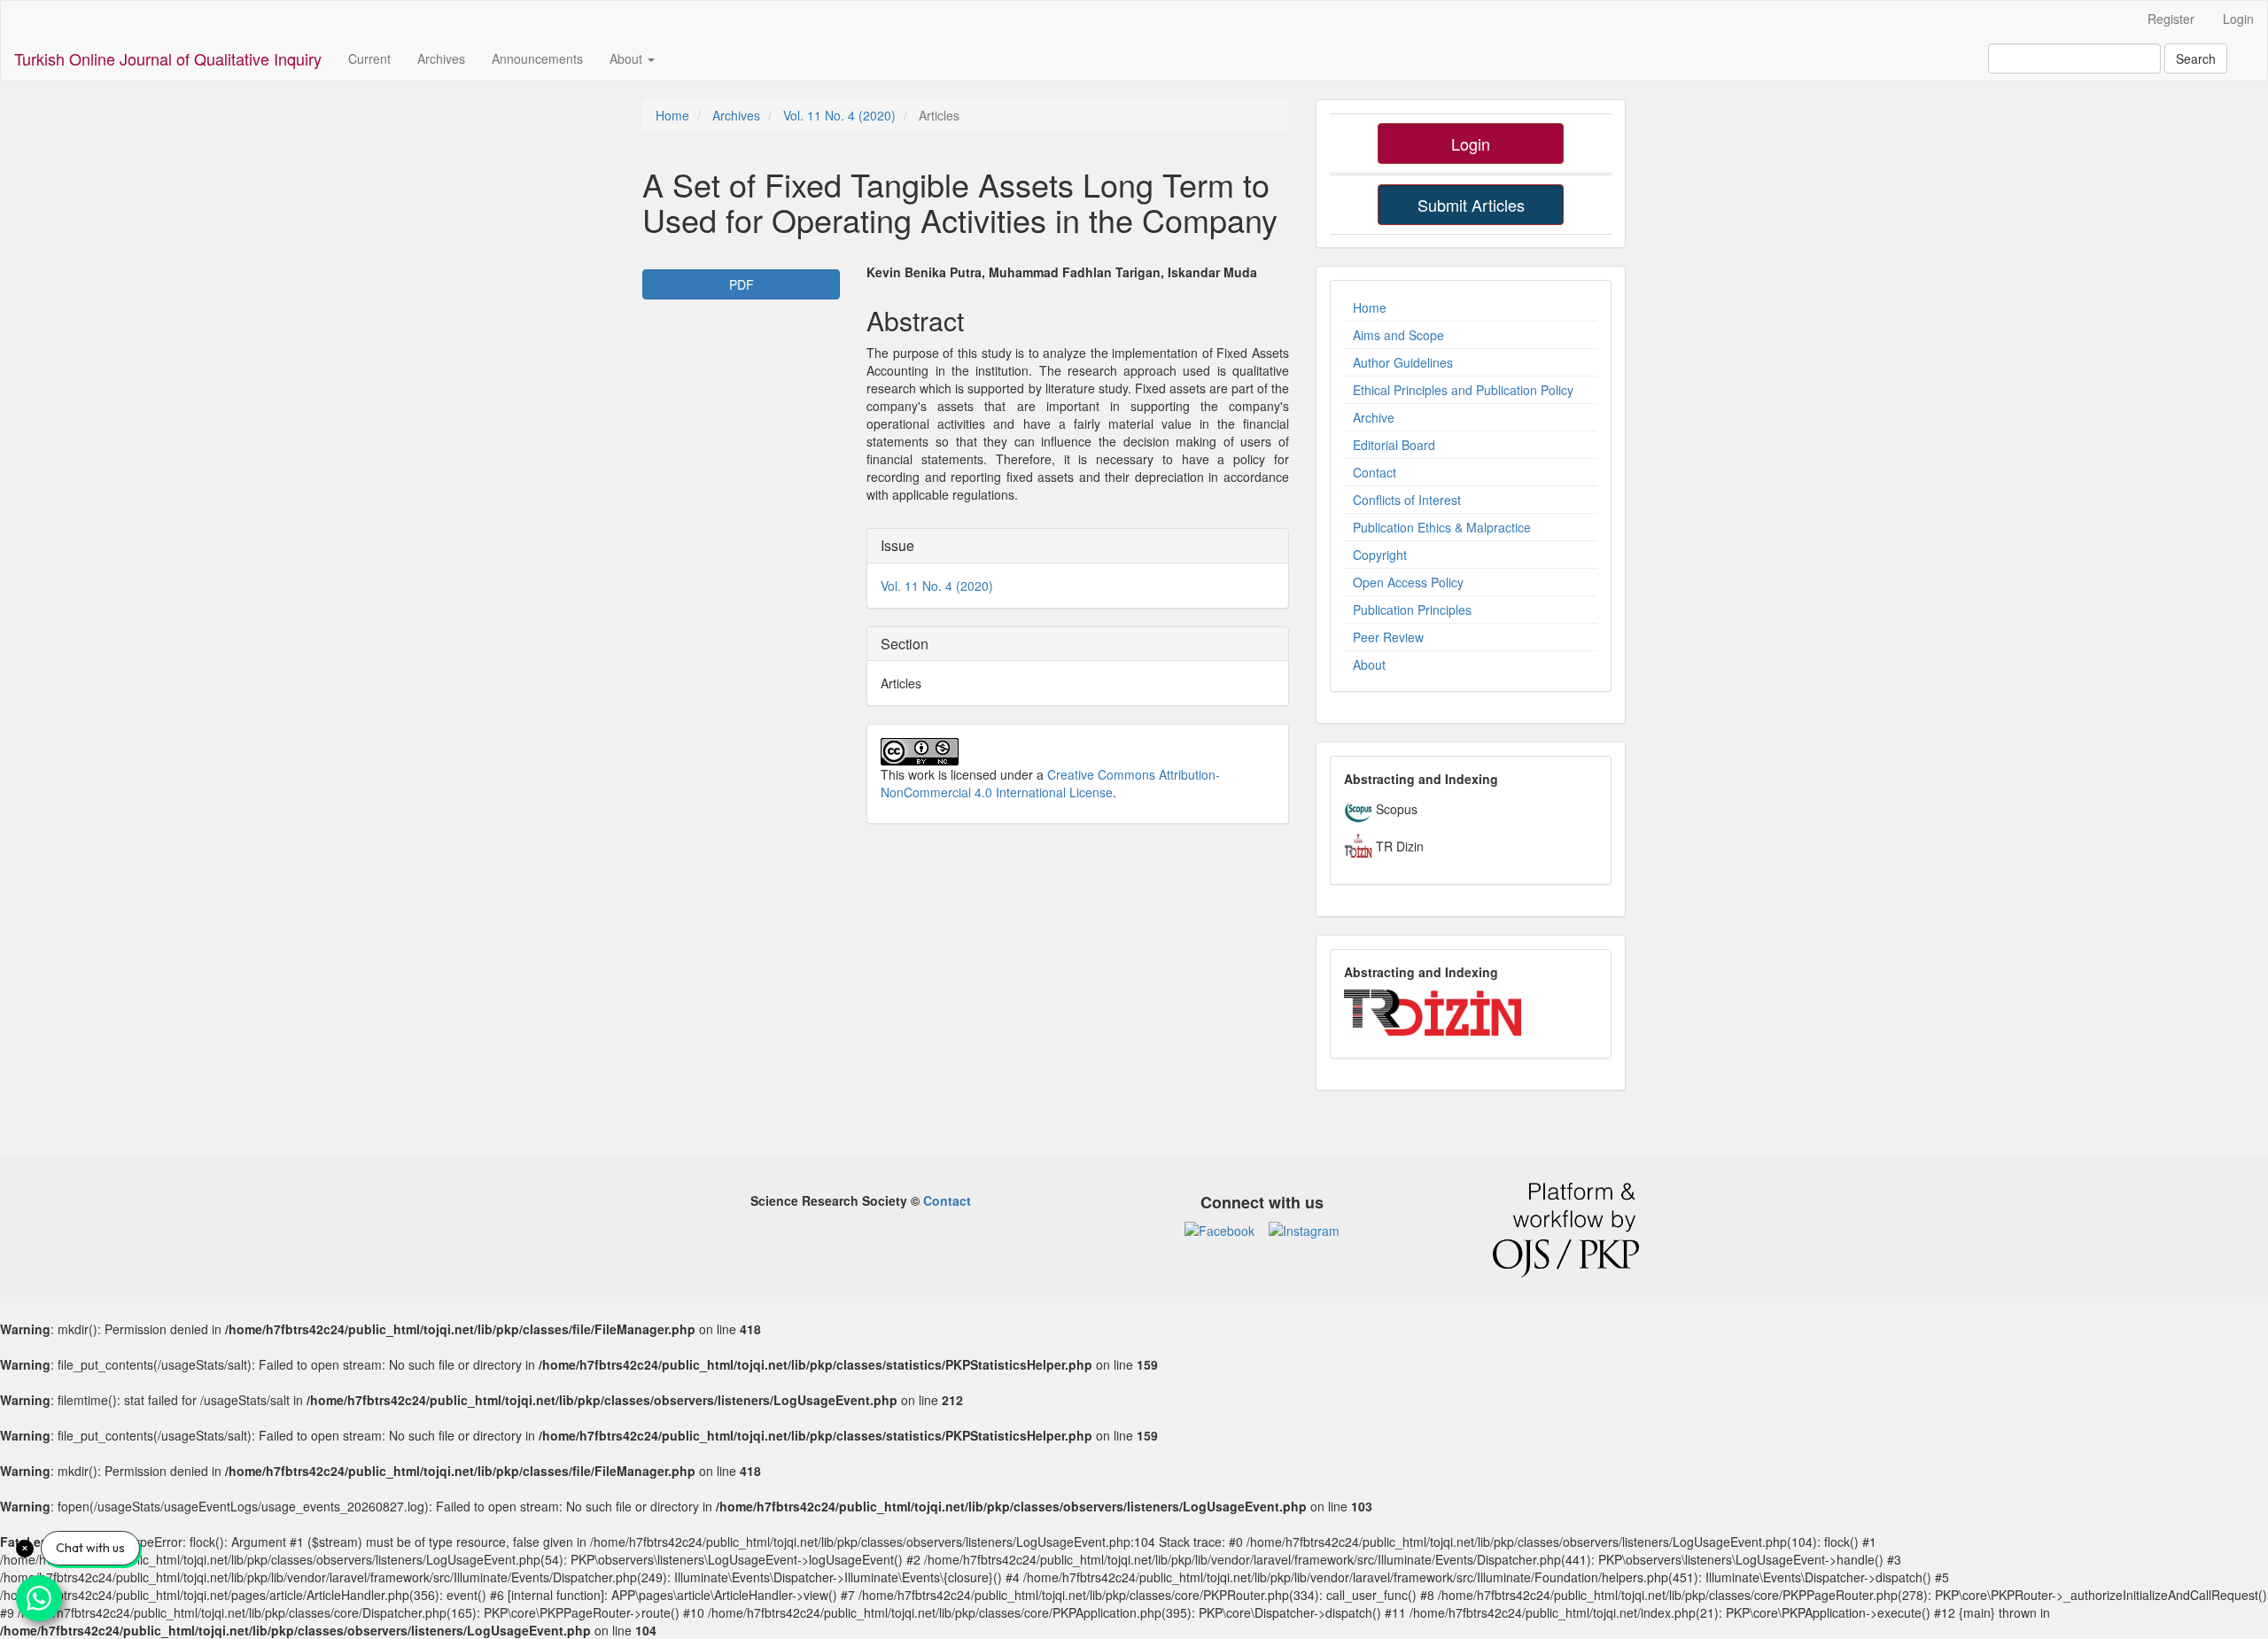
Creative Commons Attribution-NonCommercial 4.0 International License (1050, 783)
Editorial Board (1394, 445)
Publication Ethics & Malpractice (1442, 527)
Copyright (1380, 555)
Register (2171, 19)
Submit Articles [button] (1471, 205)
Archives (441, 58)
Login (2238, 19)
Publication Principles (1412, 610)
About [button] (628, 58)
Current (369, 58)
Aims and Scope (1398, 335)
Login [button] (1471, 144)
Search (2196, 58)
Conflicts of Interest (1407, 500)
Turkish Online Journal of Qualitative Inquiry (168, 58)
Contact (1375, 472)
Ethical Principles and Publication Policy (1463, 390)
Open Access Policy (1408, 582)
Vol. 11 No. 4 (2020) (839, 115)
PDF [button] (742, 284)
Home (672, 115)
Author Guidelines (1403, 362)
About (1369, 664)
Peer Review (1388, 637)
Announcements (537, 58)
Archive (1374, 417)
